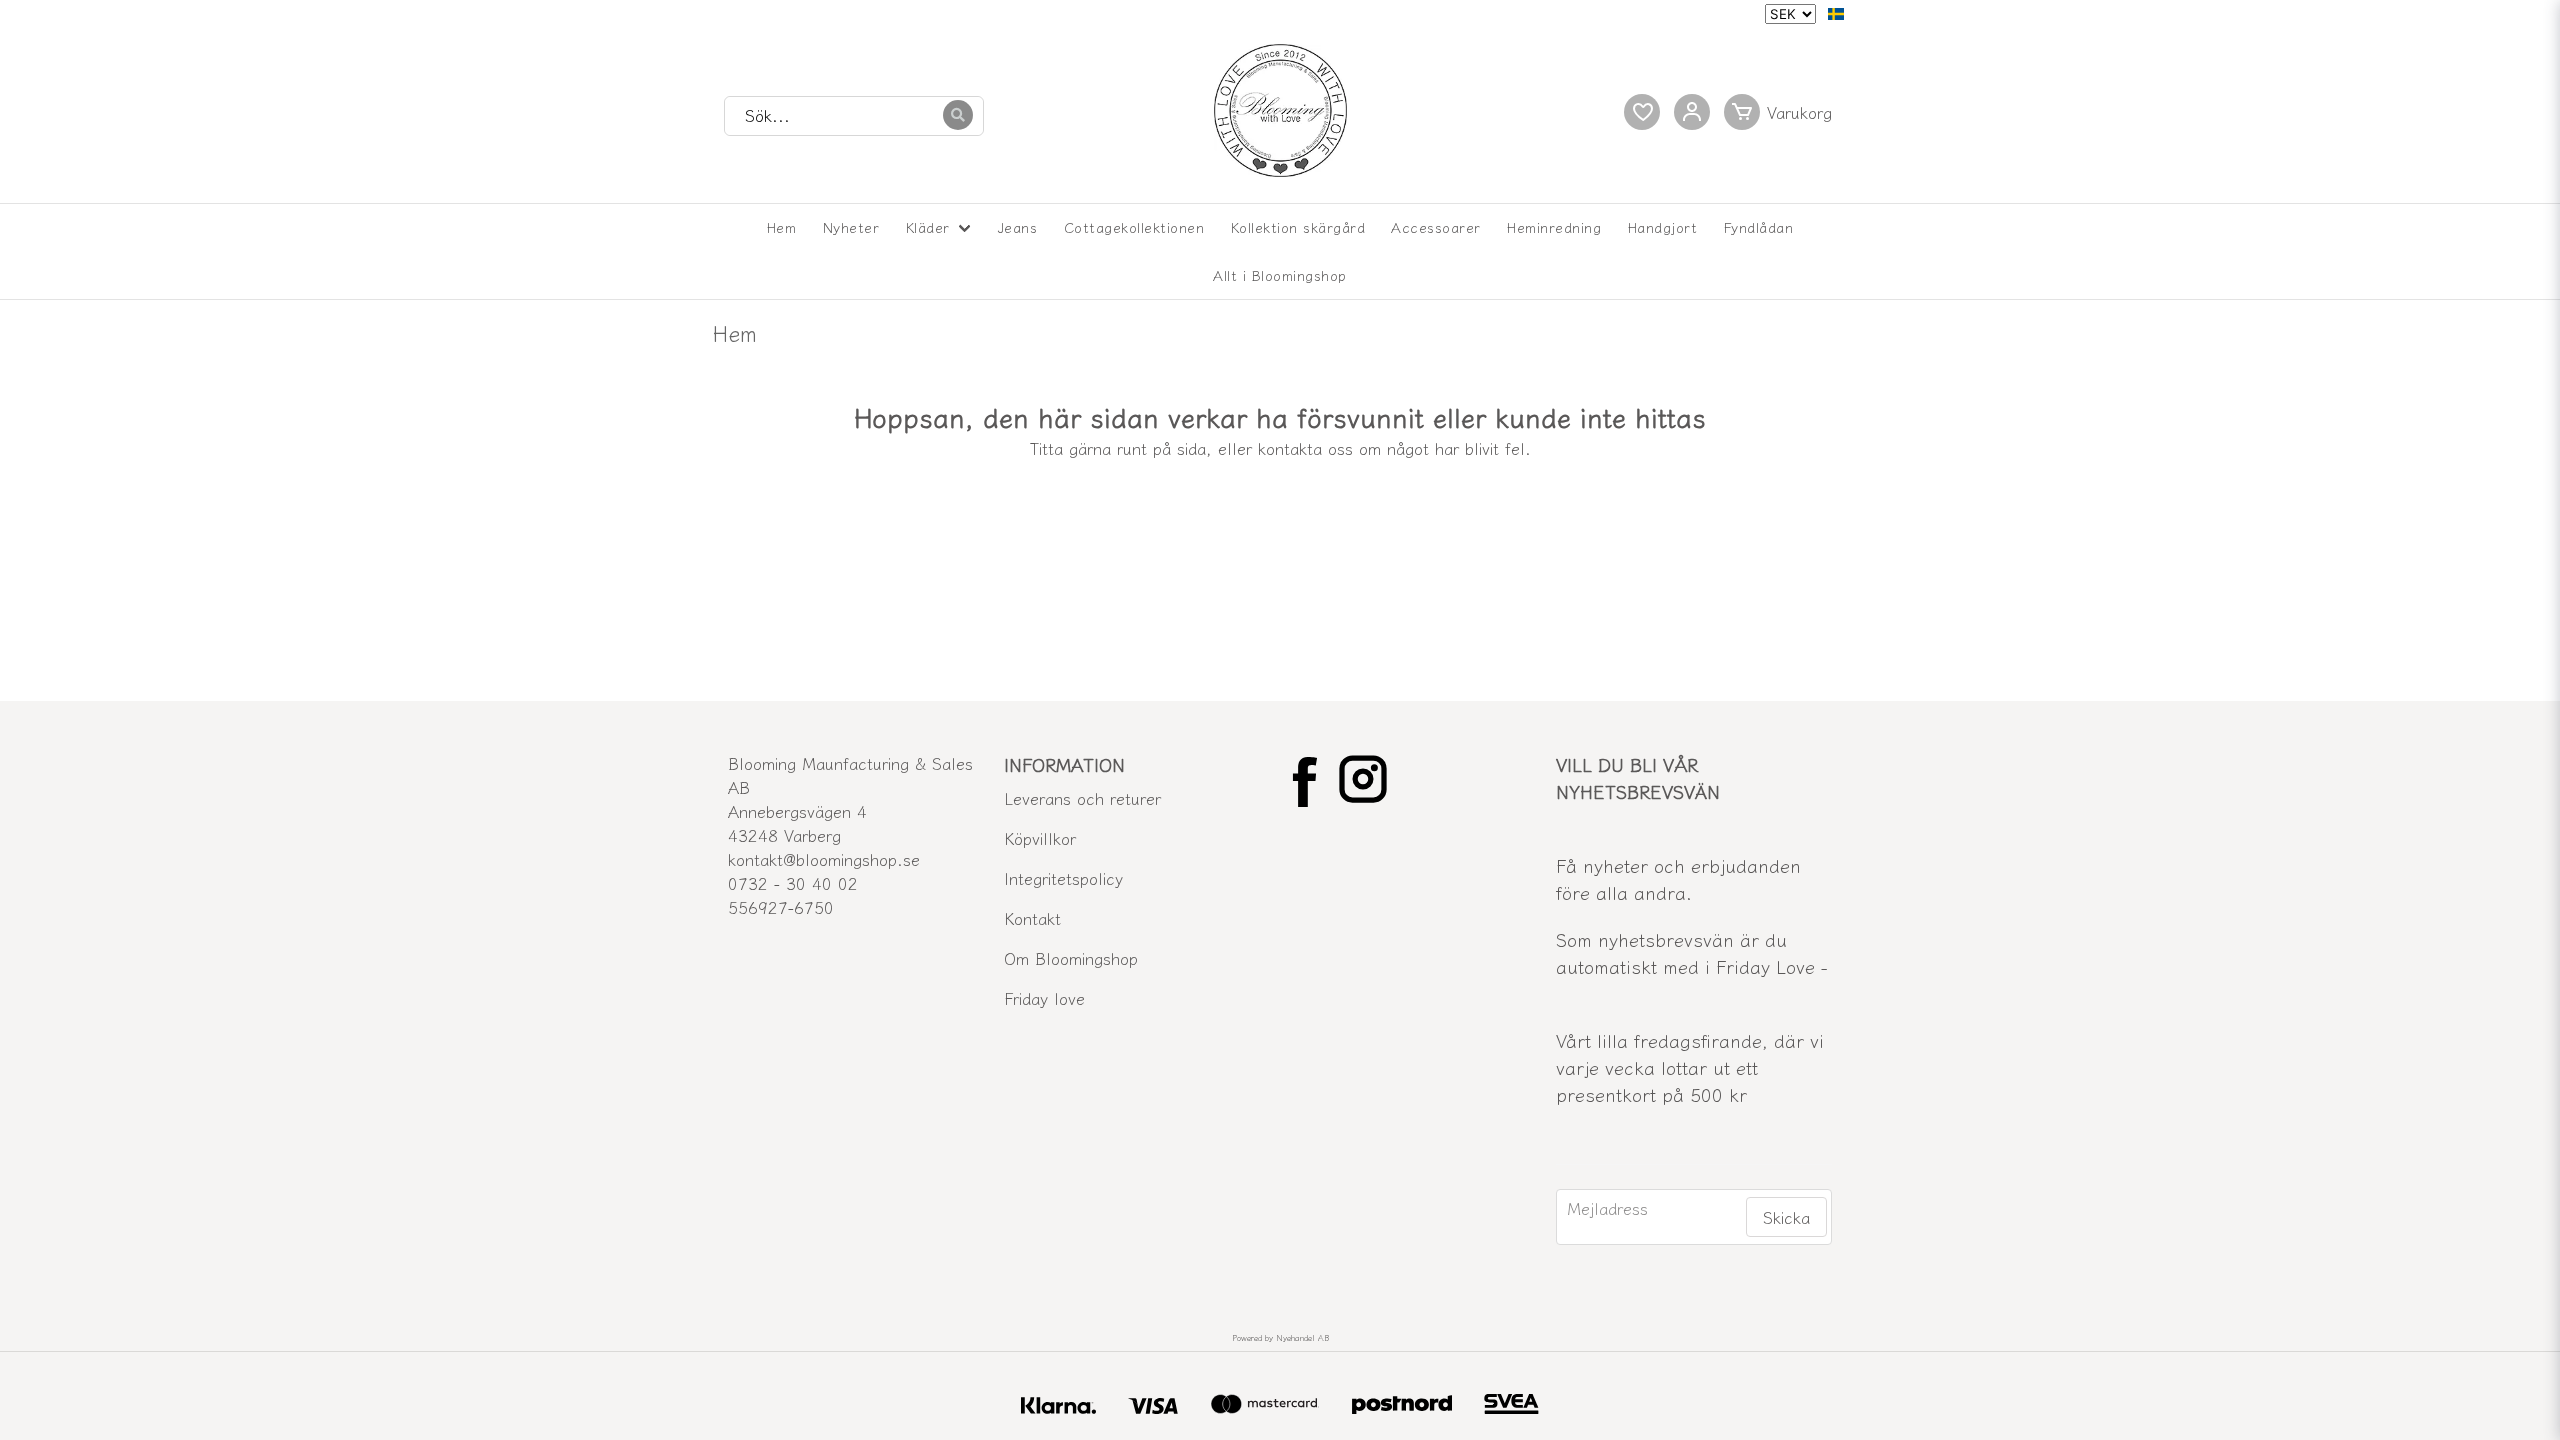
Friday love (1044, 998)
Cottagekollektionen (1134, 227)
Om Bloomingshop (1071, 958)
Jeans (1018, 227)
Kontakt (1032, 918)
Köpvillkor (1040, 838)
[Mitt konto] (1692, 112)
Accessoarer (1436, 227)
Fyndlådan (1759, 227)
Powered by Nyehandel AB (1280, 1337)
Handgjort (1663, 227)
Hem (782, 227)
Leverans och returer (1082, 798)
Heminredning (1554, 227)
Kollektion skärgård (1298, 227)
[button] (1836, 14)
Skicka (1786, 1217)
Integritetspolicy (1063, 878)
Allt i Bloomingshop (1280, 275)
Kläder (928, 227)
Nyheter (851, 227)
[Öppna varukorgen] (1782, 112)
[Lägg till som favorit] (1642, 112)
